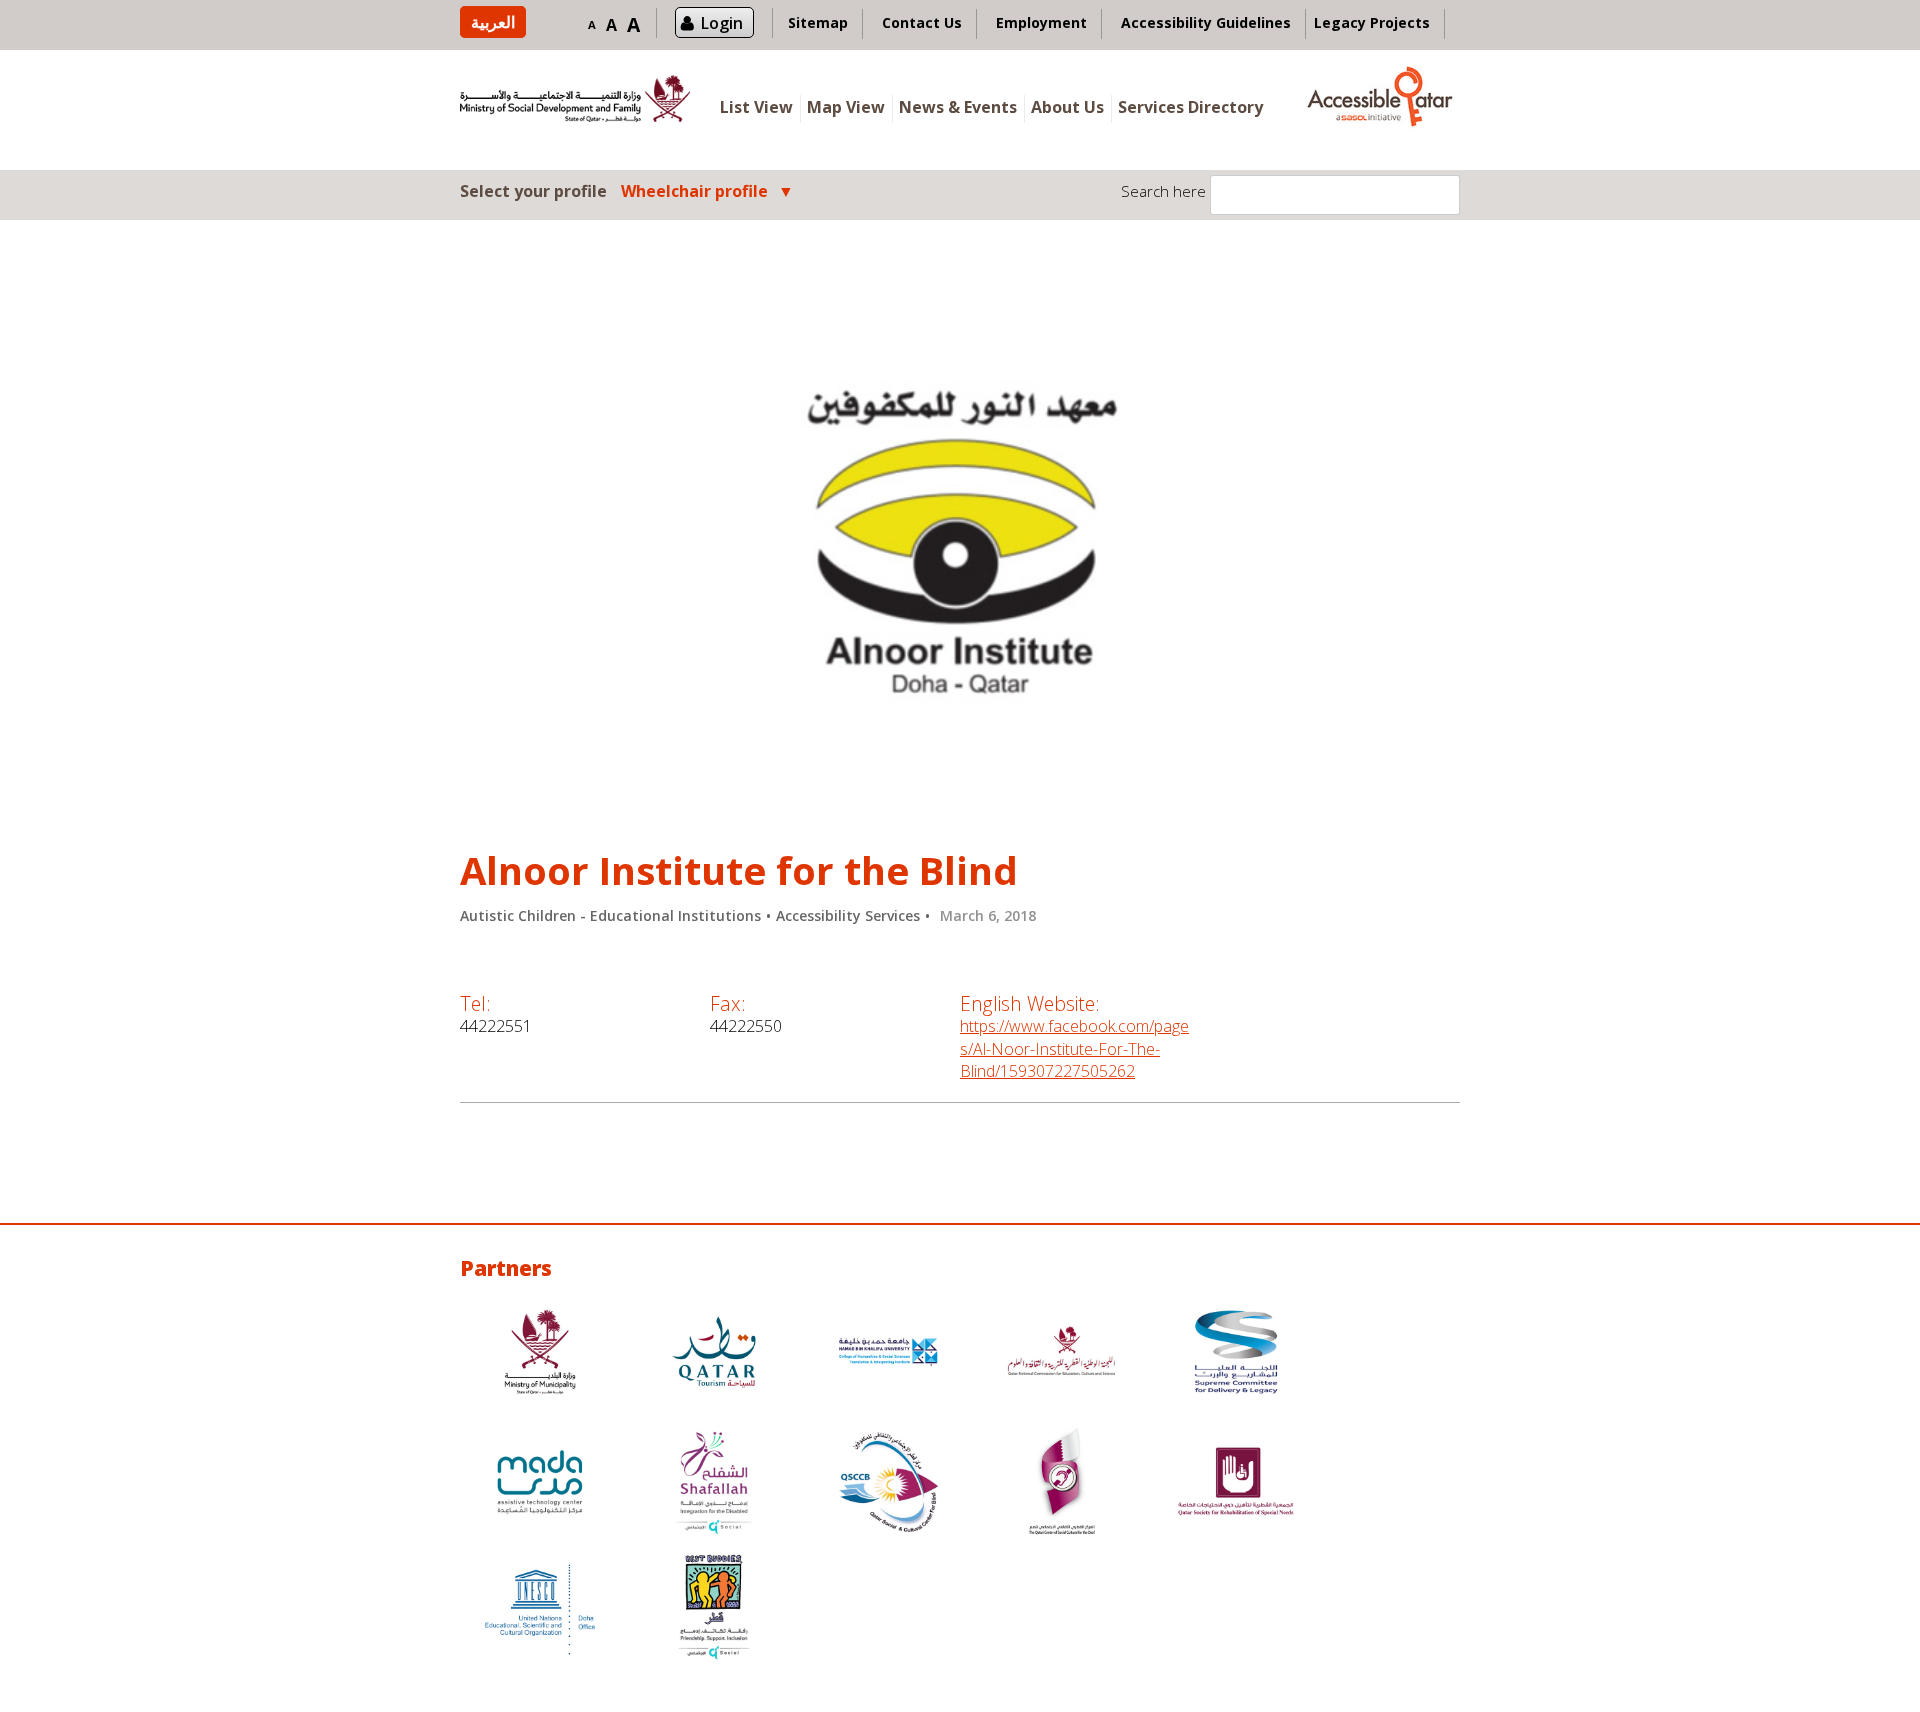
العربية (493, 22)
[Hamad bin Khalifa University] (888, 1354)
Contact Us (922, 22)
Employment (1041, 22)
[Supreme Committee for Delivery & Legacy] (1236, 1354)
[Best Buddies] (714, 1609)
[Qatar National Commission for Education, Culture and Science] (1062, 1354)
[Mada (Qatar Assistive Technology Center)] (540, 1484)
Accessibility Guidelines (1206, 22)
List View (756, 107)
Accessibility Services (848, 915)
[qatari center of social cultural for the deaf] (1062, 1484)
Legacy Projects (1372, 22)
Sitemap (818, 22)
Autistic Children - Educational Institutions (610, 915)
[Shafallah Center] (714, 1484)
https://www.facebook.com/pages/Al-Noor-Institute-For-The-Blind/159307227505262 (1074, 1048)
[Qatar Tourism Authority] (714, 1354)
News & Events (958, 107)
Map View (846, 107)
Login (722, 23)
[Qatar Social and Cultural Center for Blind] (888, 1484)
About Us (1067, 107)
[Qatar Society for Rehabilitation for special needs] (1236, 1484)
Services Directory (1190, 107)
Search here (1163, 191)
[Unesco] (540, 1609)
